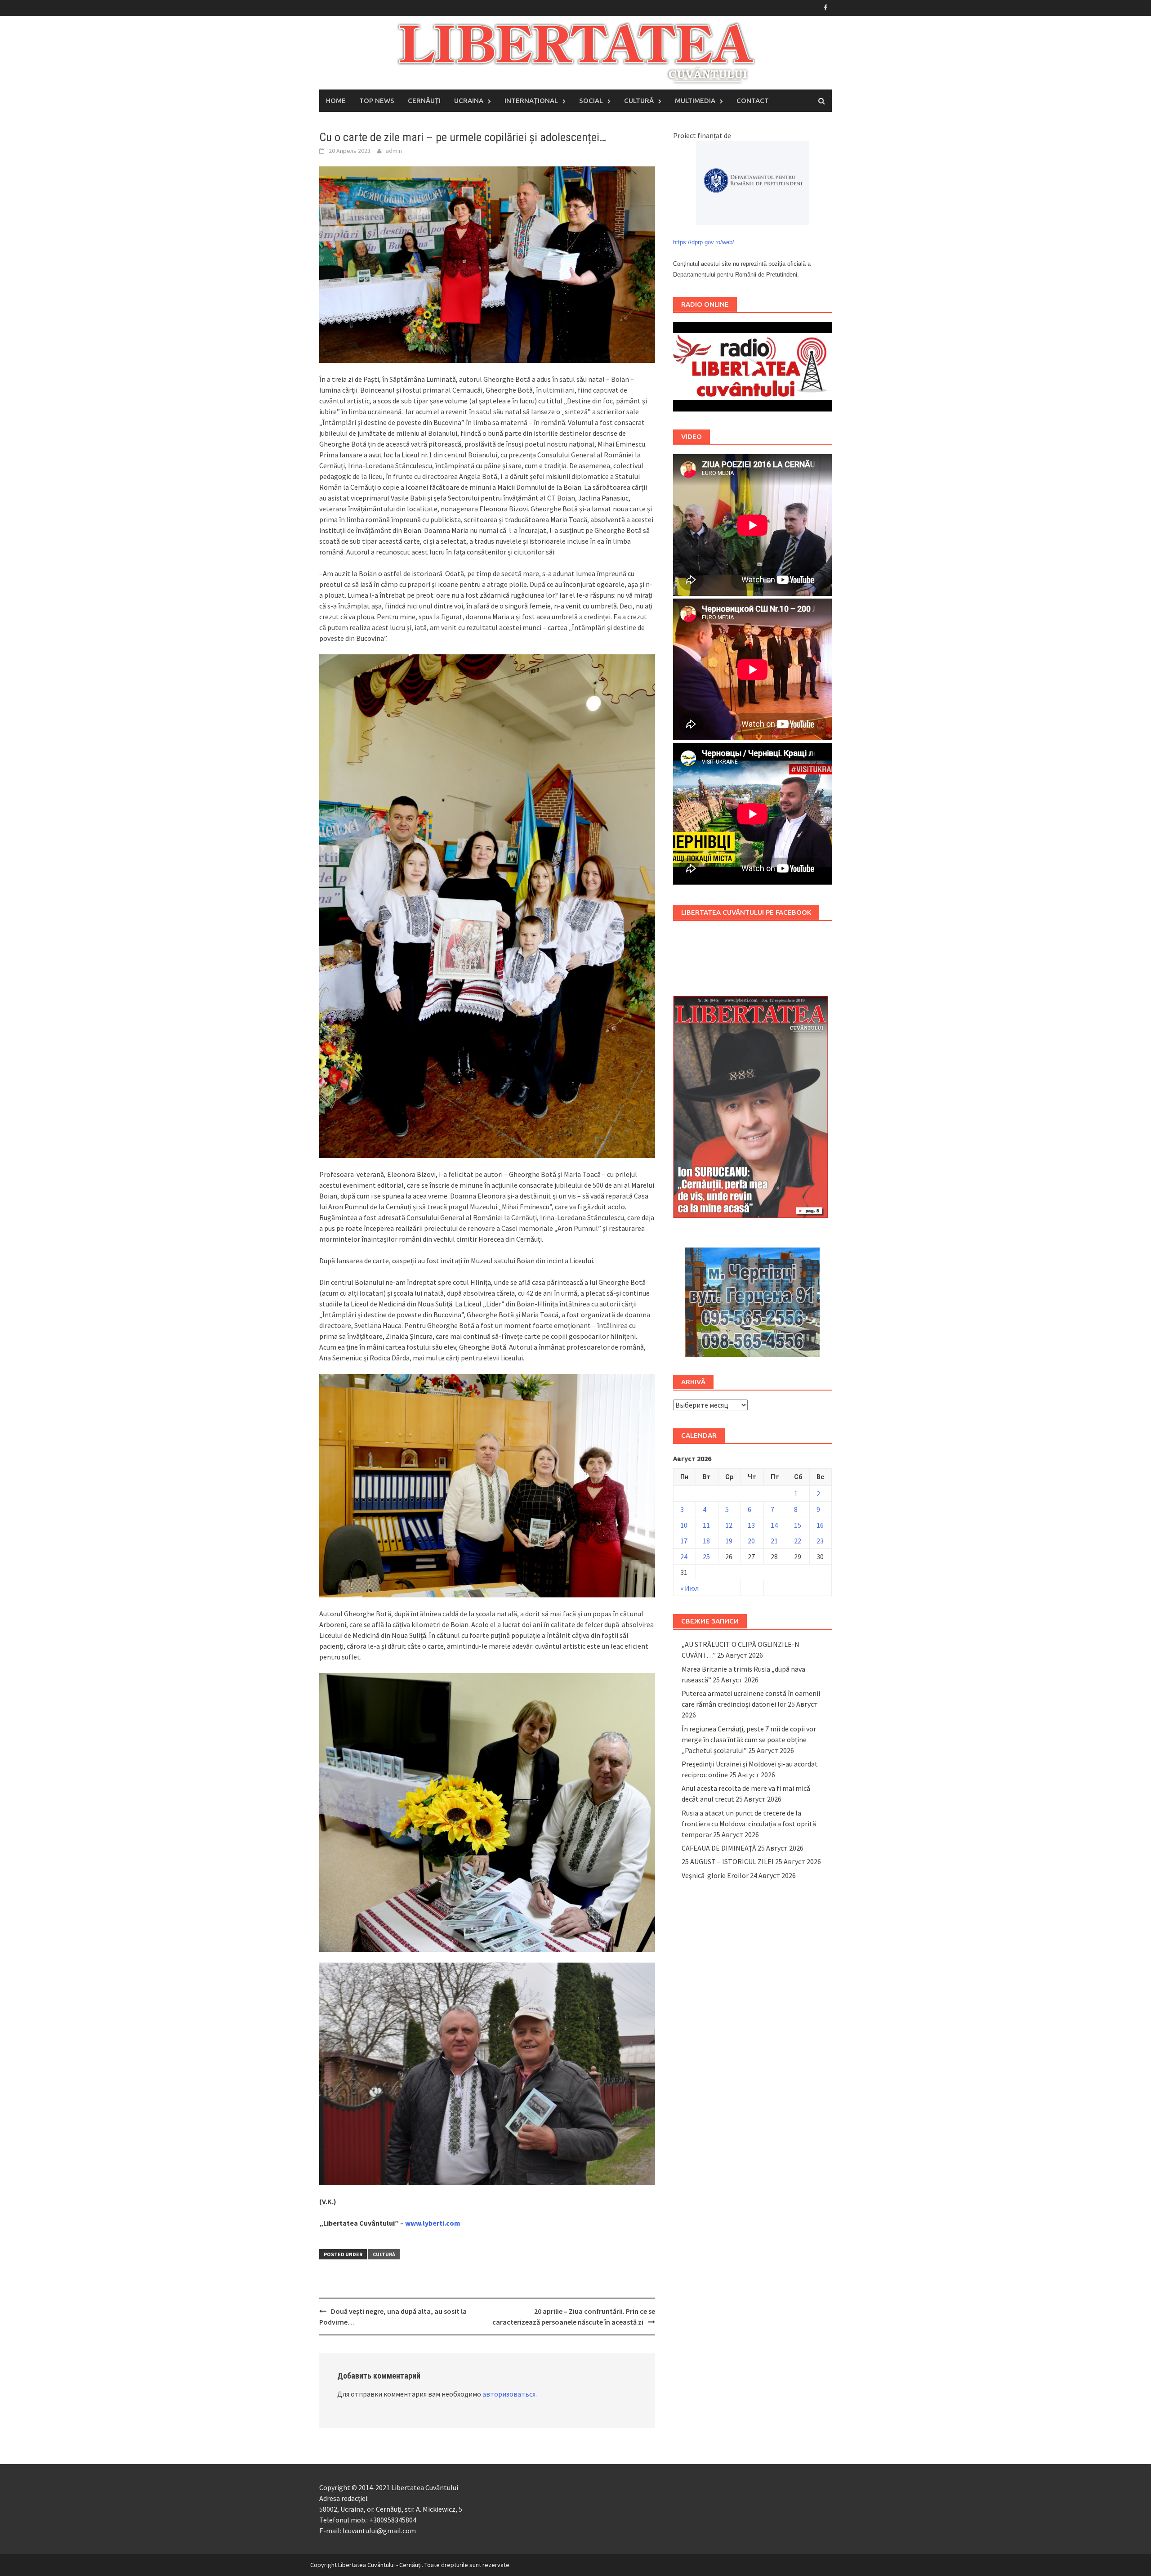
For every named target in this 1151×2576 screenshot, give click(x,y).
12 (729, 1525)
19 (729, 1541)
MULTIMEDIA (695, 101)
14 (774, 1525)
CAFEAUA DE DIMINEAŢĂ (719, 1848)
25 (706, 1556)
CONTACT (753, 101)
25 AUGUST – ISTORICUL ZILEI (728, 1861)
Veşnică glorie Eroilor (715, 1875)
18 (706, 1541)
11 (706, 1525)
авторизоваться (509, 2394)
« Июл (689, 1588)
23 (820, 1541)
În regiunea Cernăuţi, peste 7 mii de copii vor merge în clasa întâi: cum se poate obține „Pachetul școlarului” (749, 1740)
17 (684, 1541)
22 (798, 1541)
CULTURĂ (639, 101)
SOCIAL (591, 101)
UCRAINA (469, 101)
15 (798, 1525)
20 (751, 1541)
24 (684, 1556)
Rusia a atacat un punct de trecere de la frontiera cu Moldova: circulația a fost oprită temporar (749, 1824)
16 (820, 1525)
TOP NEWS (377, 101)
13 (751, 1525)
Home (336, 101)
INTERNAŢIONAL (531, 101)
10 (684, 1525)
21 (774, 1541)
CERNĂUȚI (424, 101)
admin (394, 151)
